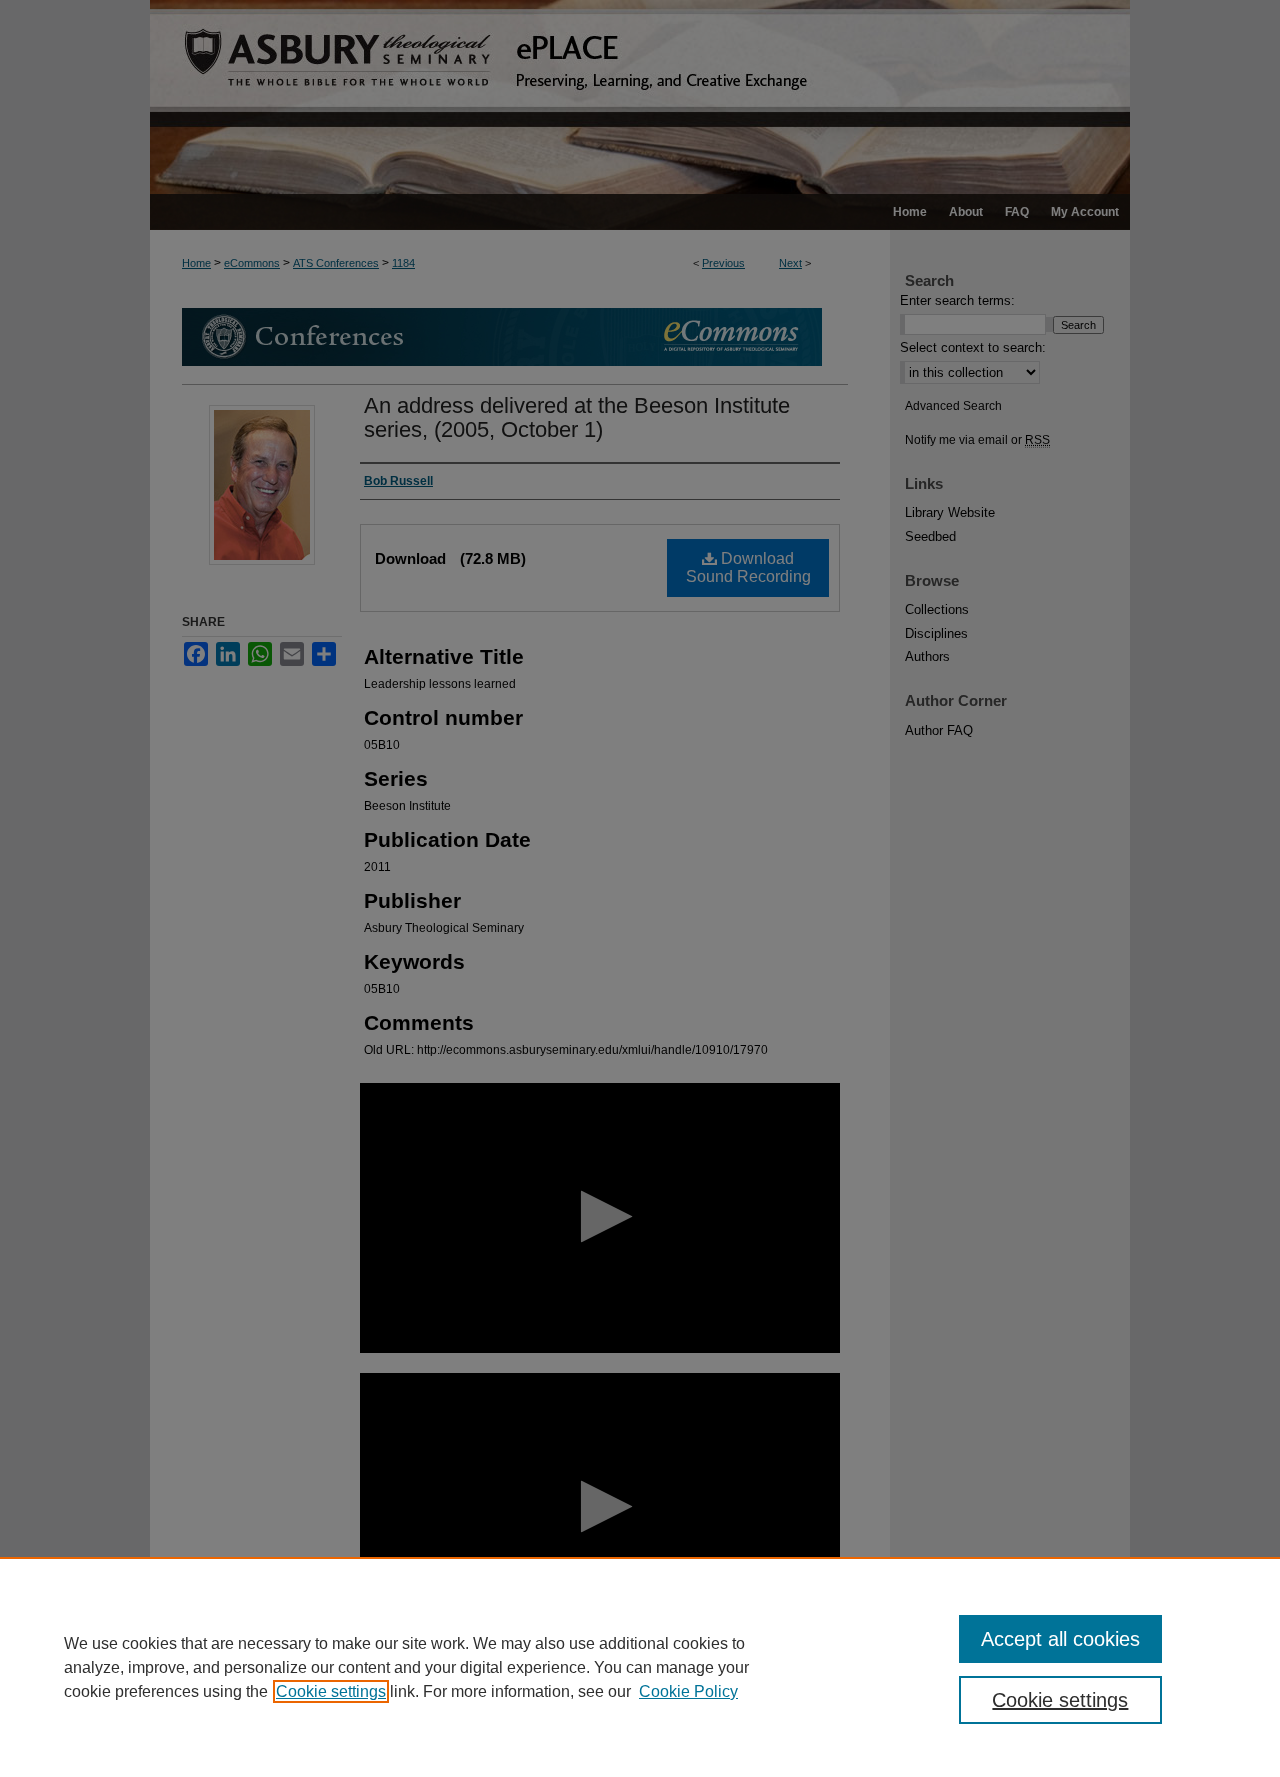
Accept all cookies (1060, 1639)
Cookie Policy (688, 1691)
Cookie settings (331, 1691)
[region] (640, 1667)
